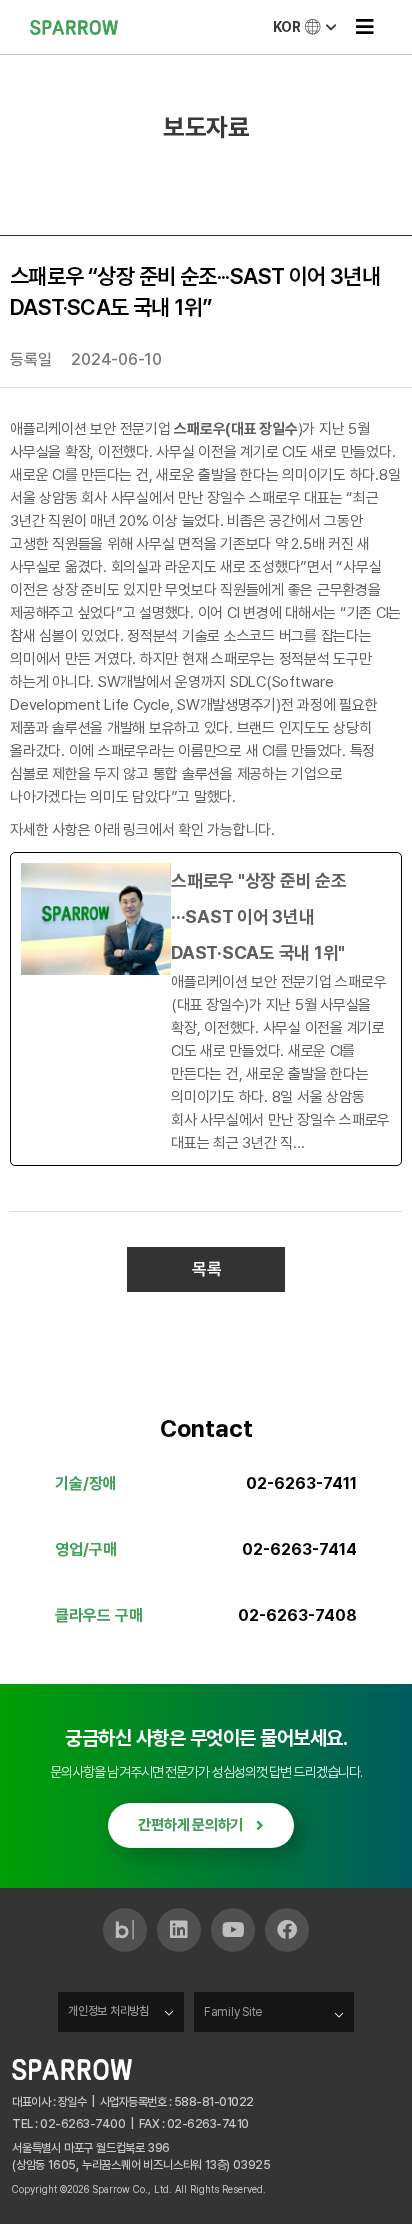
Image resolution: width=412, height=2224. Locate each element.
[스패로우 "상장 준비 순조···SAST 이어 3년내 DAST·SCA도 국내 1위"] (206, 1009)
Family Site (233, 2012)
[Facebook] (287, 1930)
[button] (364, 27)
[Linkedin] (179, 1930)
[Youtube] (233, 1930)
